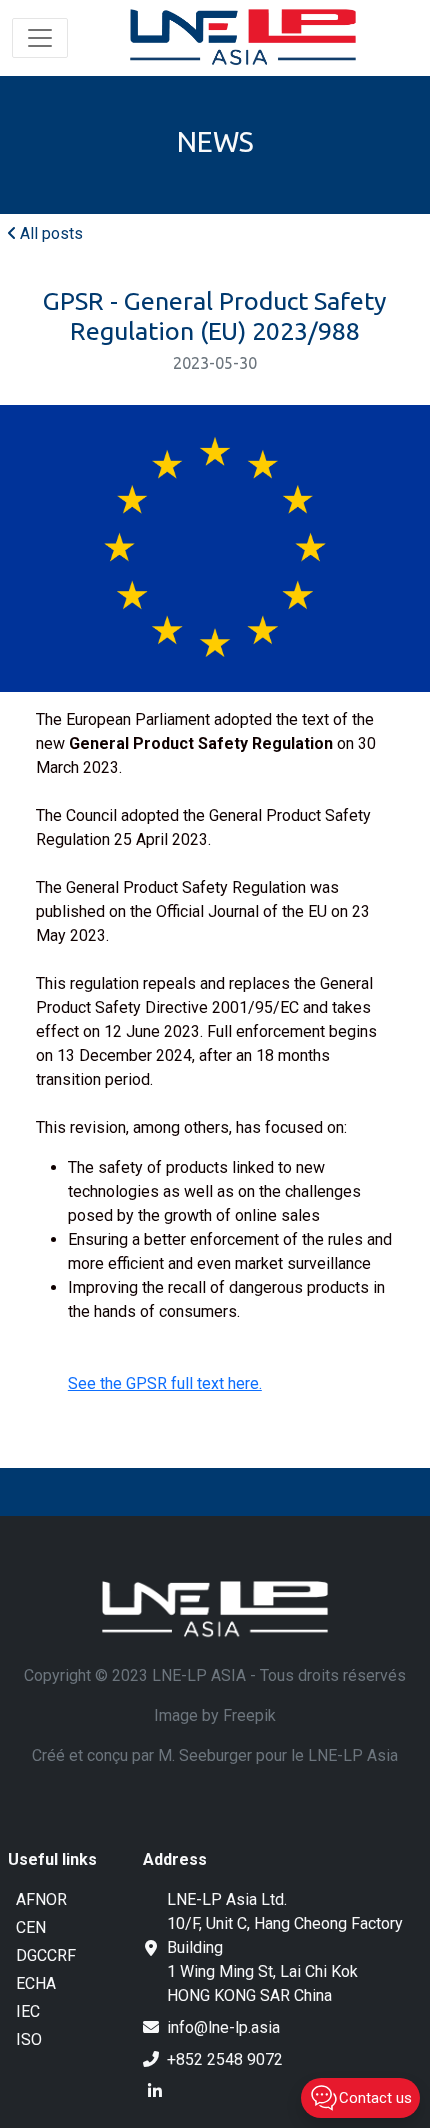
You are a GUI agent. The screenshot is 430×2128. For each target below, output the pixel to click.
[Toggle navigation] (40, 38)
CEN (31, 1927)
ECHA (36, 1983)
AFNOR (41, 1899)
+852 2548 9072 (225, 2059)
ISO (29, 2039)
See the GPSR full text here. (165, 1383)
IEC (28, 2011)
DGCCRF (46, 1955)
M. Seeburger (205, 1755)
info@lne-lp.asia (223, 2027)
